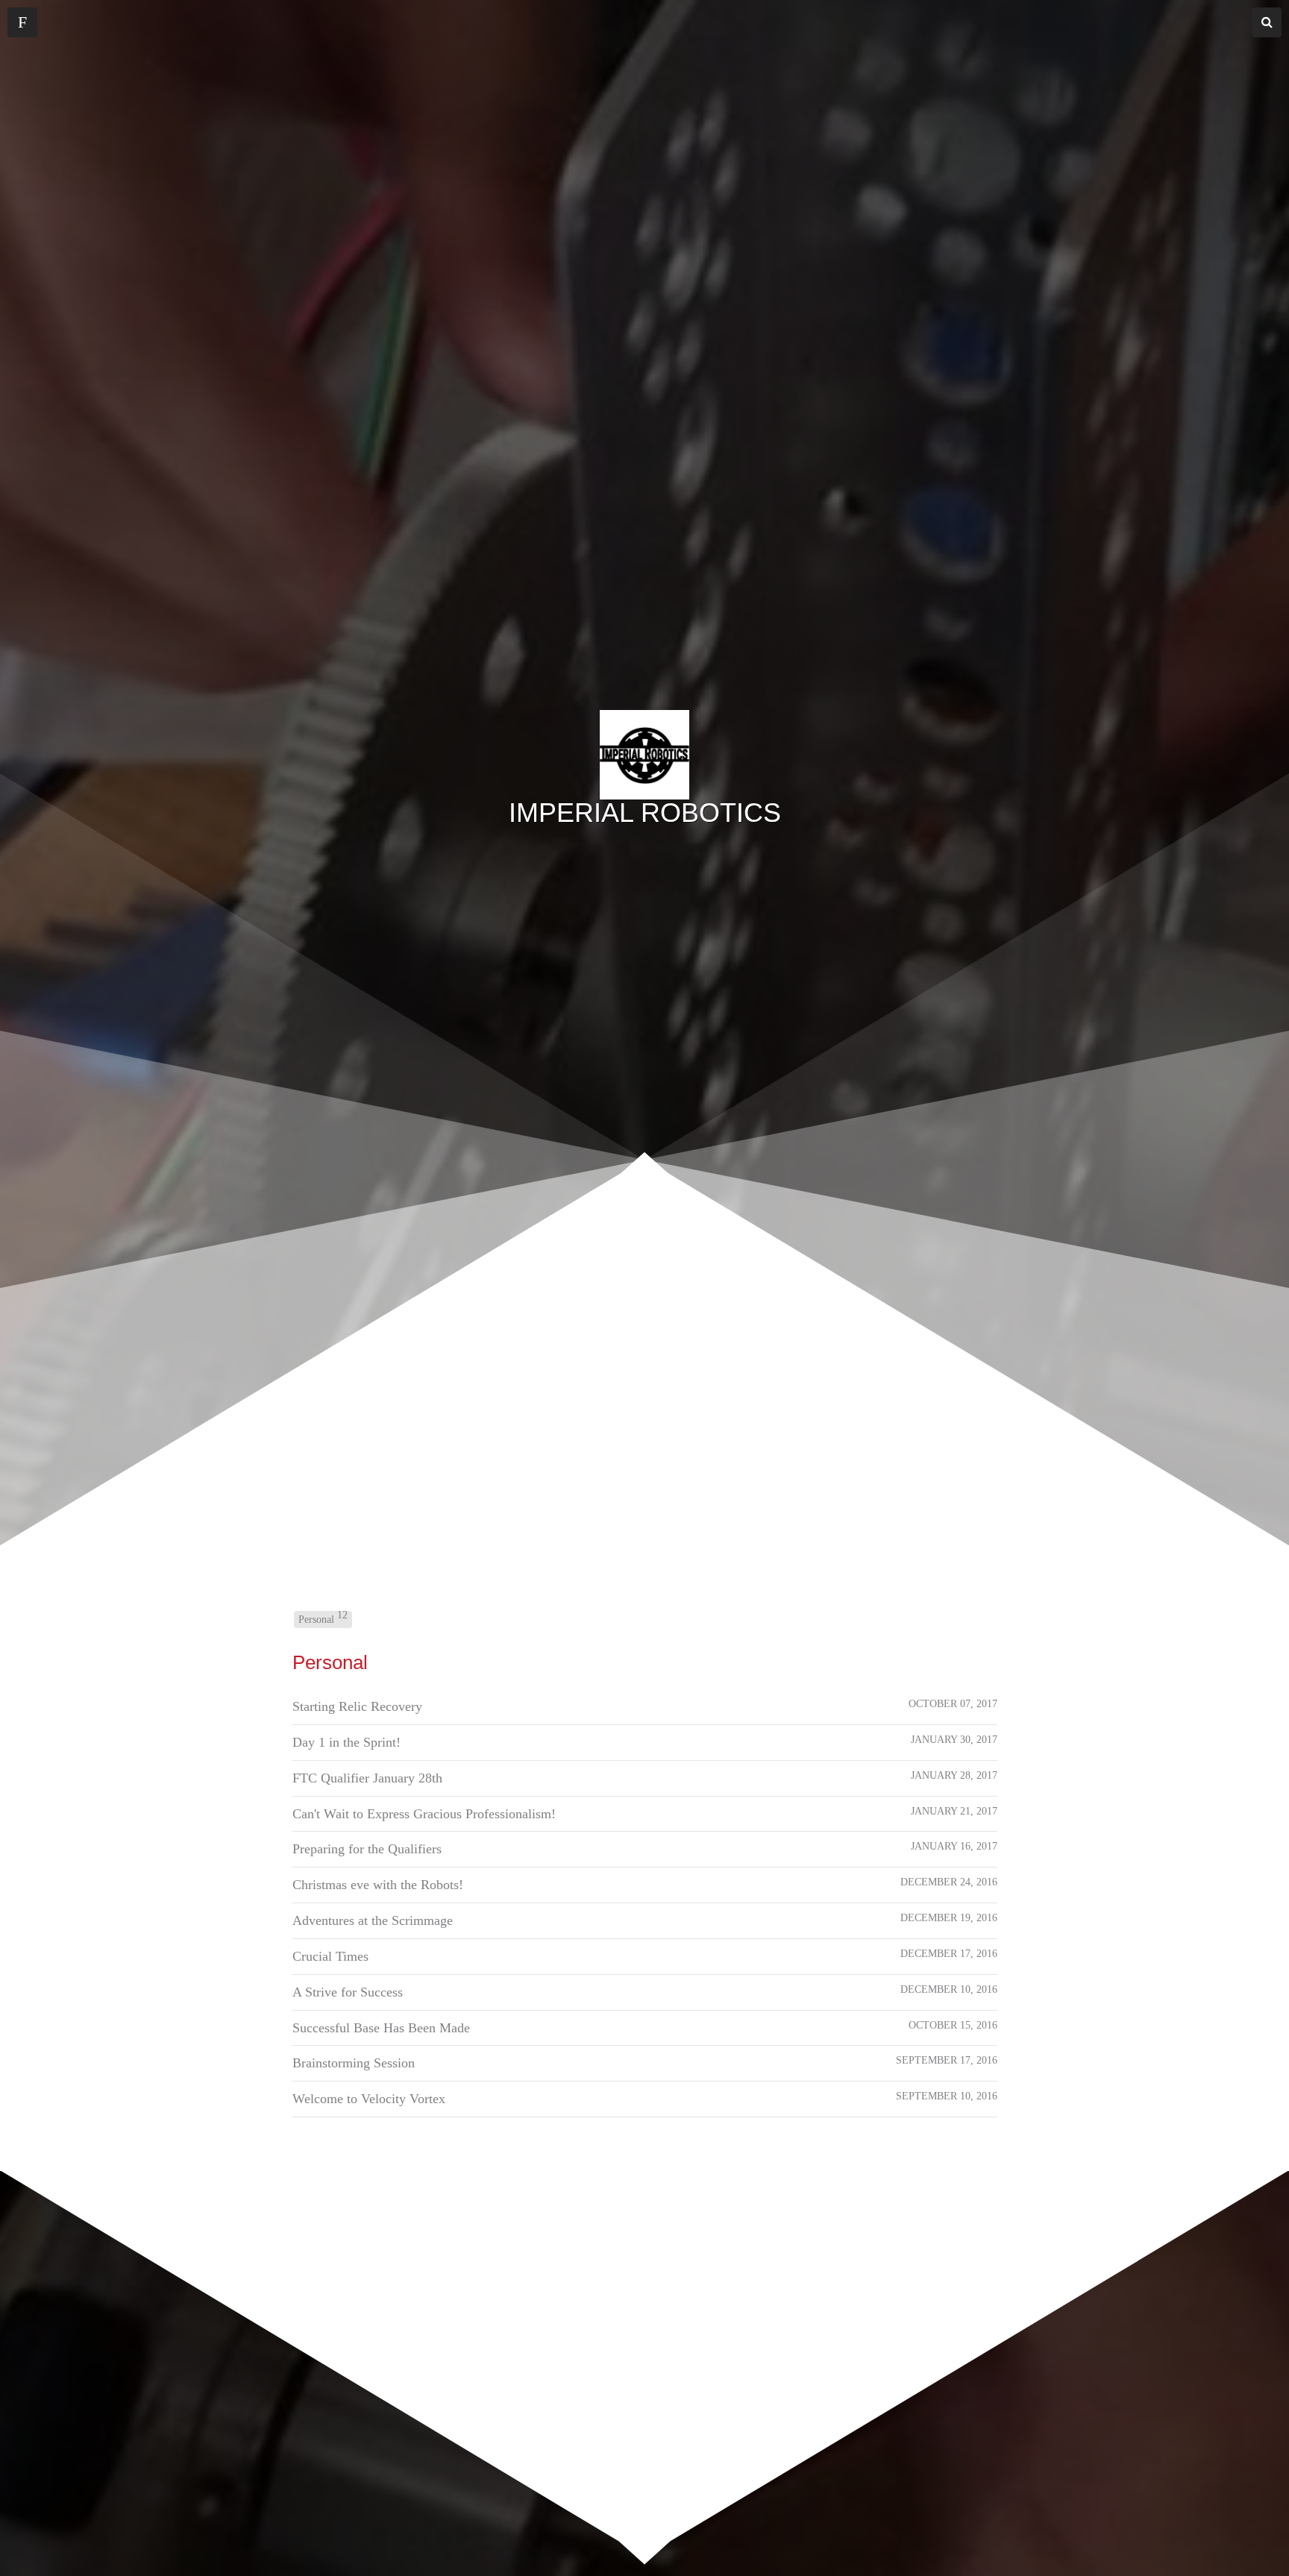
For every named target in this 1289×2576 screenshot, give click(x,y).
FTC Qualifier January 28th (367, 1778)
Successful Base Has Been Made (381, 2028)
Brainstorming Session (354, 2063)
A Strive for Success (348, 1992)
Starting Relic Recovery (357, 1706)
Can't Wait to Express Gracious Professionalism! (424, 1814)
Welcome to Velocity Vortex (369, 2099)
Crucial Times (330, 1956)
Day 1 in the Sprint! (346, 1742)
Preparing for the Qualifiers (367, 1849)
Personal (323, 1618)
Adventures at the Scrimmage (373, 1920)
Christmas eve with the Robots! (378, 1885)
